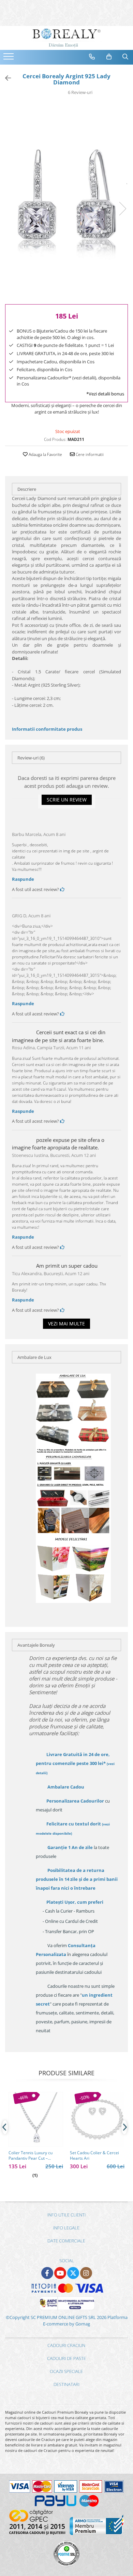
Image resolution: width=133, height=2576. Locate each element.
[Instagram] (86, 2273)
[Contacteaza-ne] (92, 57)
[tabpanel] (66, 202)
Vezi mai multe (66, 1324)
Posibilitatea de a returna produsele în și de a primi (77, 1879)
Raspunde (23, 879)
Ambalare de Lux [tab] (34, 1357)
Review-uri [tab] (31, 758)
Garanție (70, 1847)
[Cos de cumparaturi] (109, 57)
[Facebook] (47, 2273)
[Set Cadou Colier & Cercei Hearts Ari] (97, 2119)
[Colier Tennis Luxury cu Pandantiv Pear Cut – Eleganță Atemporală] (36, 2119)
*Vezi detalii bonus (105, 394)
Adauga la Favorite (45, 454)
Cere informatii (89, 454)
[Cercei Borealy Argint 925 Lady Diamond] (66, 202)
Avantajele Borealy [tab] (36, 1645)
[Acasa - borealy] (66, 38)
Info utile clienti (66, 2215)
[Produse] (9, 58)
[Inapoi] (5, 78)
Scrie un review (67, 800)
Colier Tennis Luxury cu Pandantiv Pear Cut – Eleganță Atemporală (31, 2156)
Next (122, 209)
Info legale (66, 2228)
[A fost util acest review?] (62, 889)
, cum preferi (75, 1902)
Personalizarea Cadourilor (75, 1801)
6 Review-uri (80, 92)
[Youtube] (60, 2273)
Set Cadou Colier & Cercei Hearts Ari (94, 2156)
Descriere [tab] (27, 489)
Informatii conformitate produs (47, 729)
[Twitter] (73, 2273)
